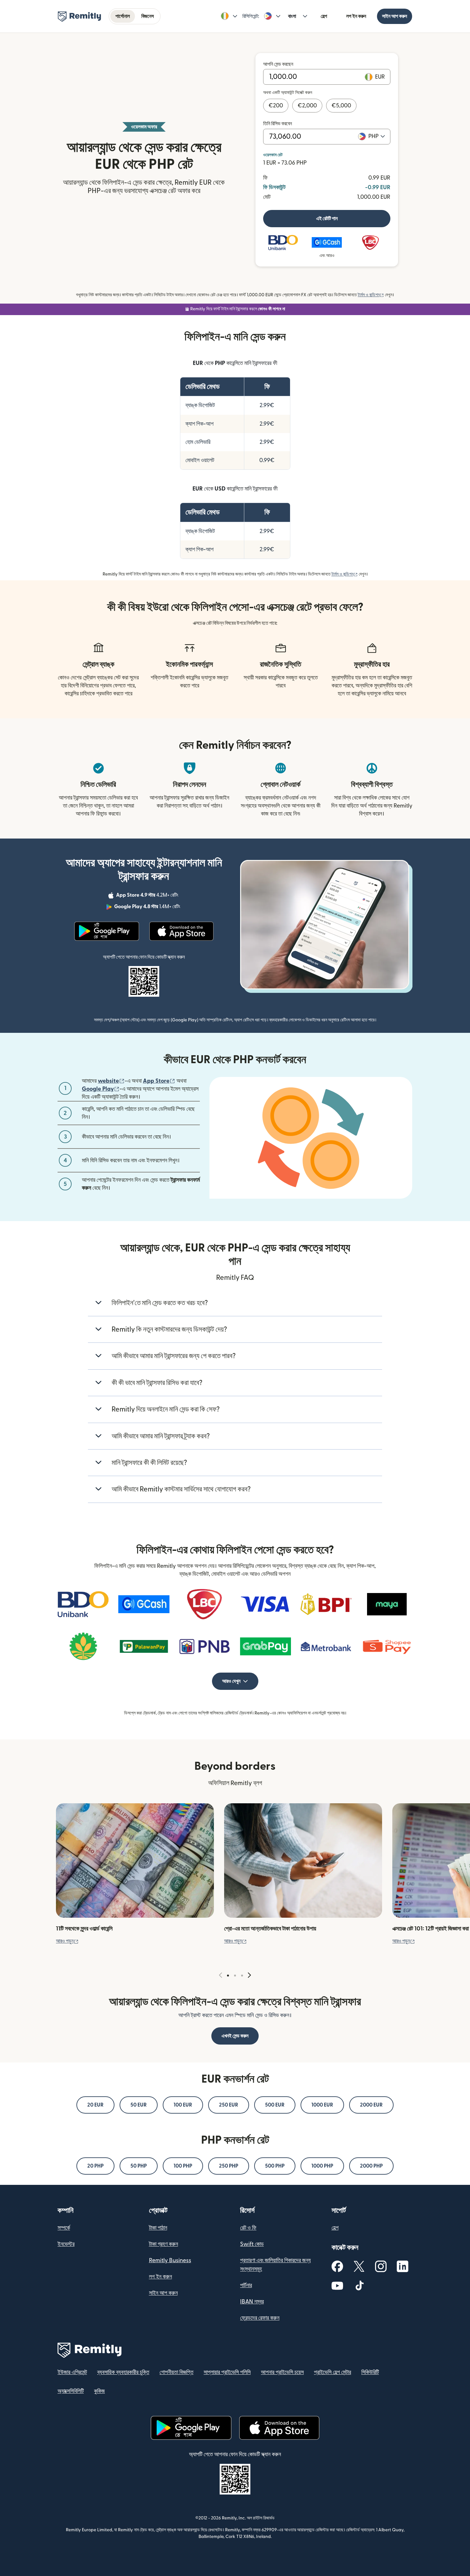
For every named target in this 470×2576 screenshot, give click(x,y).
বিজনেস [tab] (148, 16)
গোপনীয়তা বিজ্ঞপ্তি (176, 2372)
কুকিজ (99, 2391)
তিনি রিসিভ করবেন (278, 124)
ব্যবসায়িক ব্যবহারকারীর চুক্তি (123, 2372)
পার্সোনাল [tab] (123, 16)
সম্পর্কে (64, 2228)
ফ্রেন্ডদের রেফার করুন (260, 2318)
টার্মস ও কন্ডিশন (371, 295)
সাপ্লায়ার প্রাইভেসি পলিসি (227, 2372)
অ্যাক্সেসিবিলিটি (71, 2391)
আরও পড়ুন (67, 1941)
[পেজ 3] (242, 1976)
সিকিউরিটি (370, 2372)
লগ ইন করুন (356, 16)
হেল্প (324, 16)
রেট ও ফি (248, 2228)
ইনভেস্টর (66, 2244)
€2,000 (307, 106)
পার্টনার (246, 2285)
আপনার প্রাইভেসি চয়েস (282, 2372)
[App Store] (181, 931)
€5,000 (341, 106)
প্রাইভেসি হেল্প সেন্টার (333, 2372)
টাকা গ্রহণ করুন (164, 2244)
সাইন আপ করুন (395, 16)
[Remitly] (79, 17)
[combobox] (377, 136)
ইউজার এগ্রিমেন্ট (72, 2372)
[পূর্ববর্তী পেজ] (221, 1975)
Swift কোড (252, 2244)
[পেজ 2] (235, 1976)
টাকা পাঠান (158, 2228)
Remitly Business (170, 2260)
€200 (276, 106)
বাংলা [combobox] (292, 16)
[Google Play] (106, 931)
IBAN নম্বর (252, 2302)
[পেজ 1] (228, 1976)
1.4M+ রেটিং (148, 908)
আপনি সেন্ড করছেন (278, 64)
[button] (229, 16)
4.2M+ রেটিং (148, 896)
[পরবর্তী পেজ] (249, 1975)
